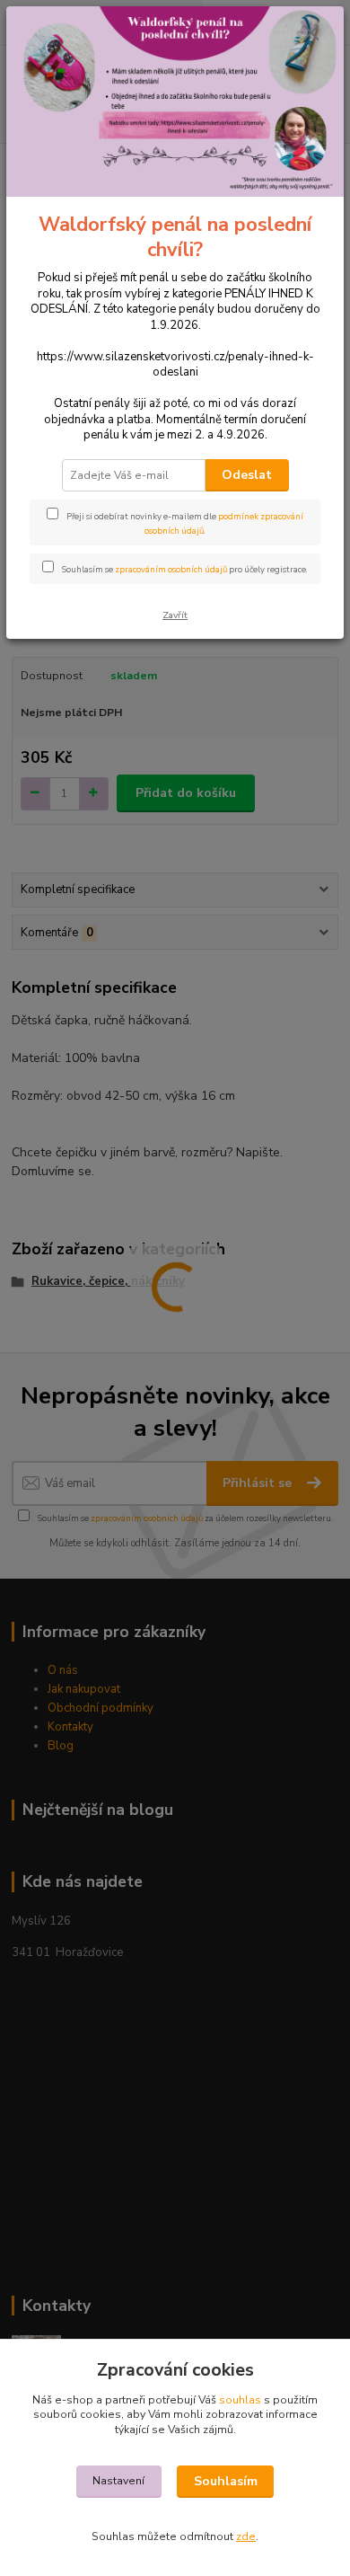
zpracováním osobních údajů (171, 569)
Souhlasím (226, 2481)
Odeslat (247, 475)
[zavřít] (311, 34)
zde (246, 2536)
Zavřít (175, 615)
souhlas (240, 2400)
